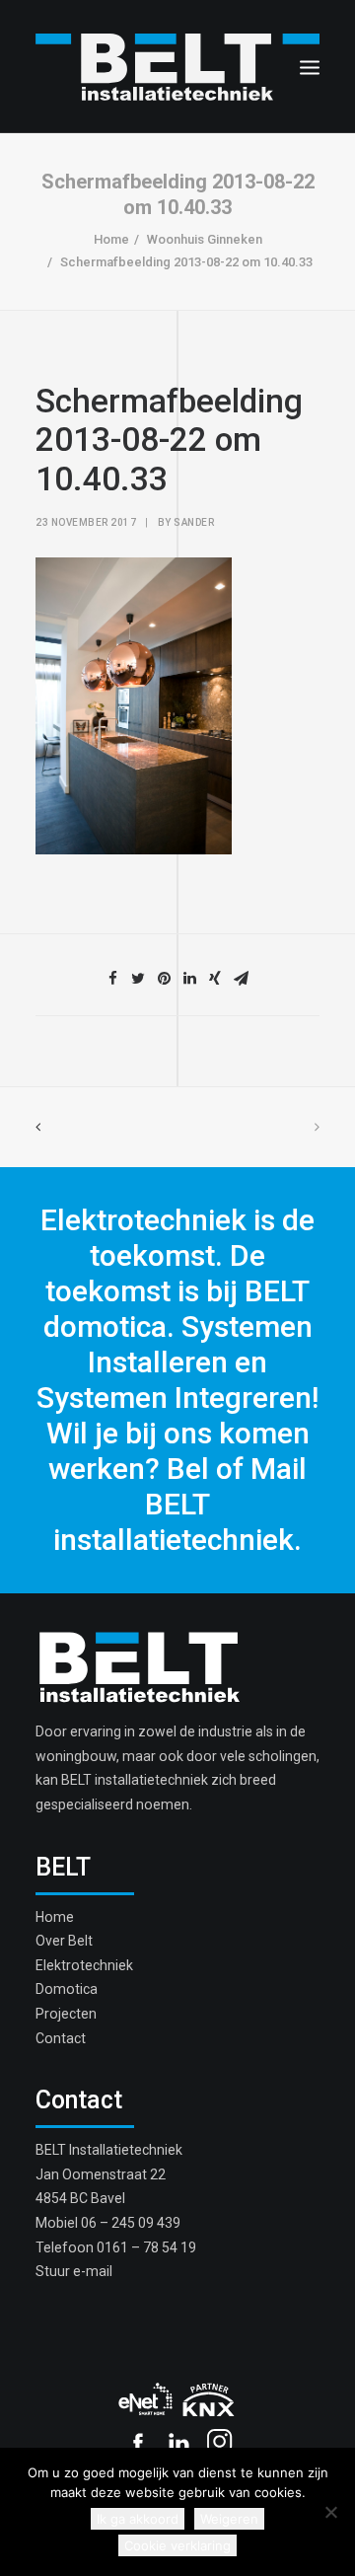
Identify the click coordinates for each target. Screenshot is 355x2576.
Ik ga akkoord (138, 2519)
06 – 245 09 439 (131, 2223)
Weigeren (229, 2519)
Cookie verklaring (177, 2545)
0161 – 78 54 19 (146, 2247)
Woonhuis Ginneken (205, 239)
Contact (61, 2038)
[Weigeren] (330, 2512)
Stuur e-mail (74, 2271)
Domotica (67, 1989)
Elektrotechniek (84, 1965)
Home (111, 239)
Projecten (66, 2014)
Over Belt (64, 1941)
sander (194, 522)
